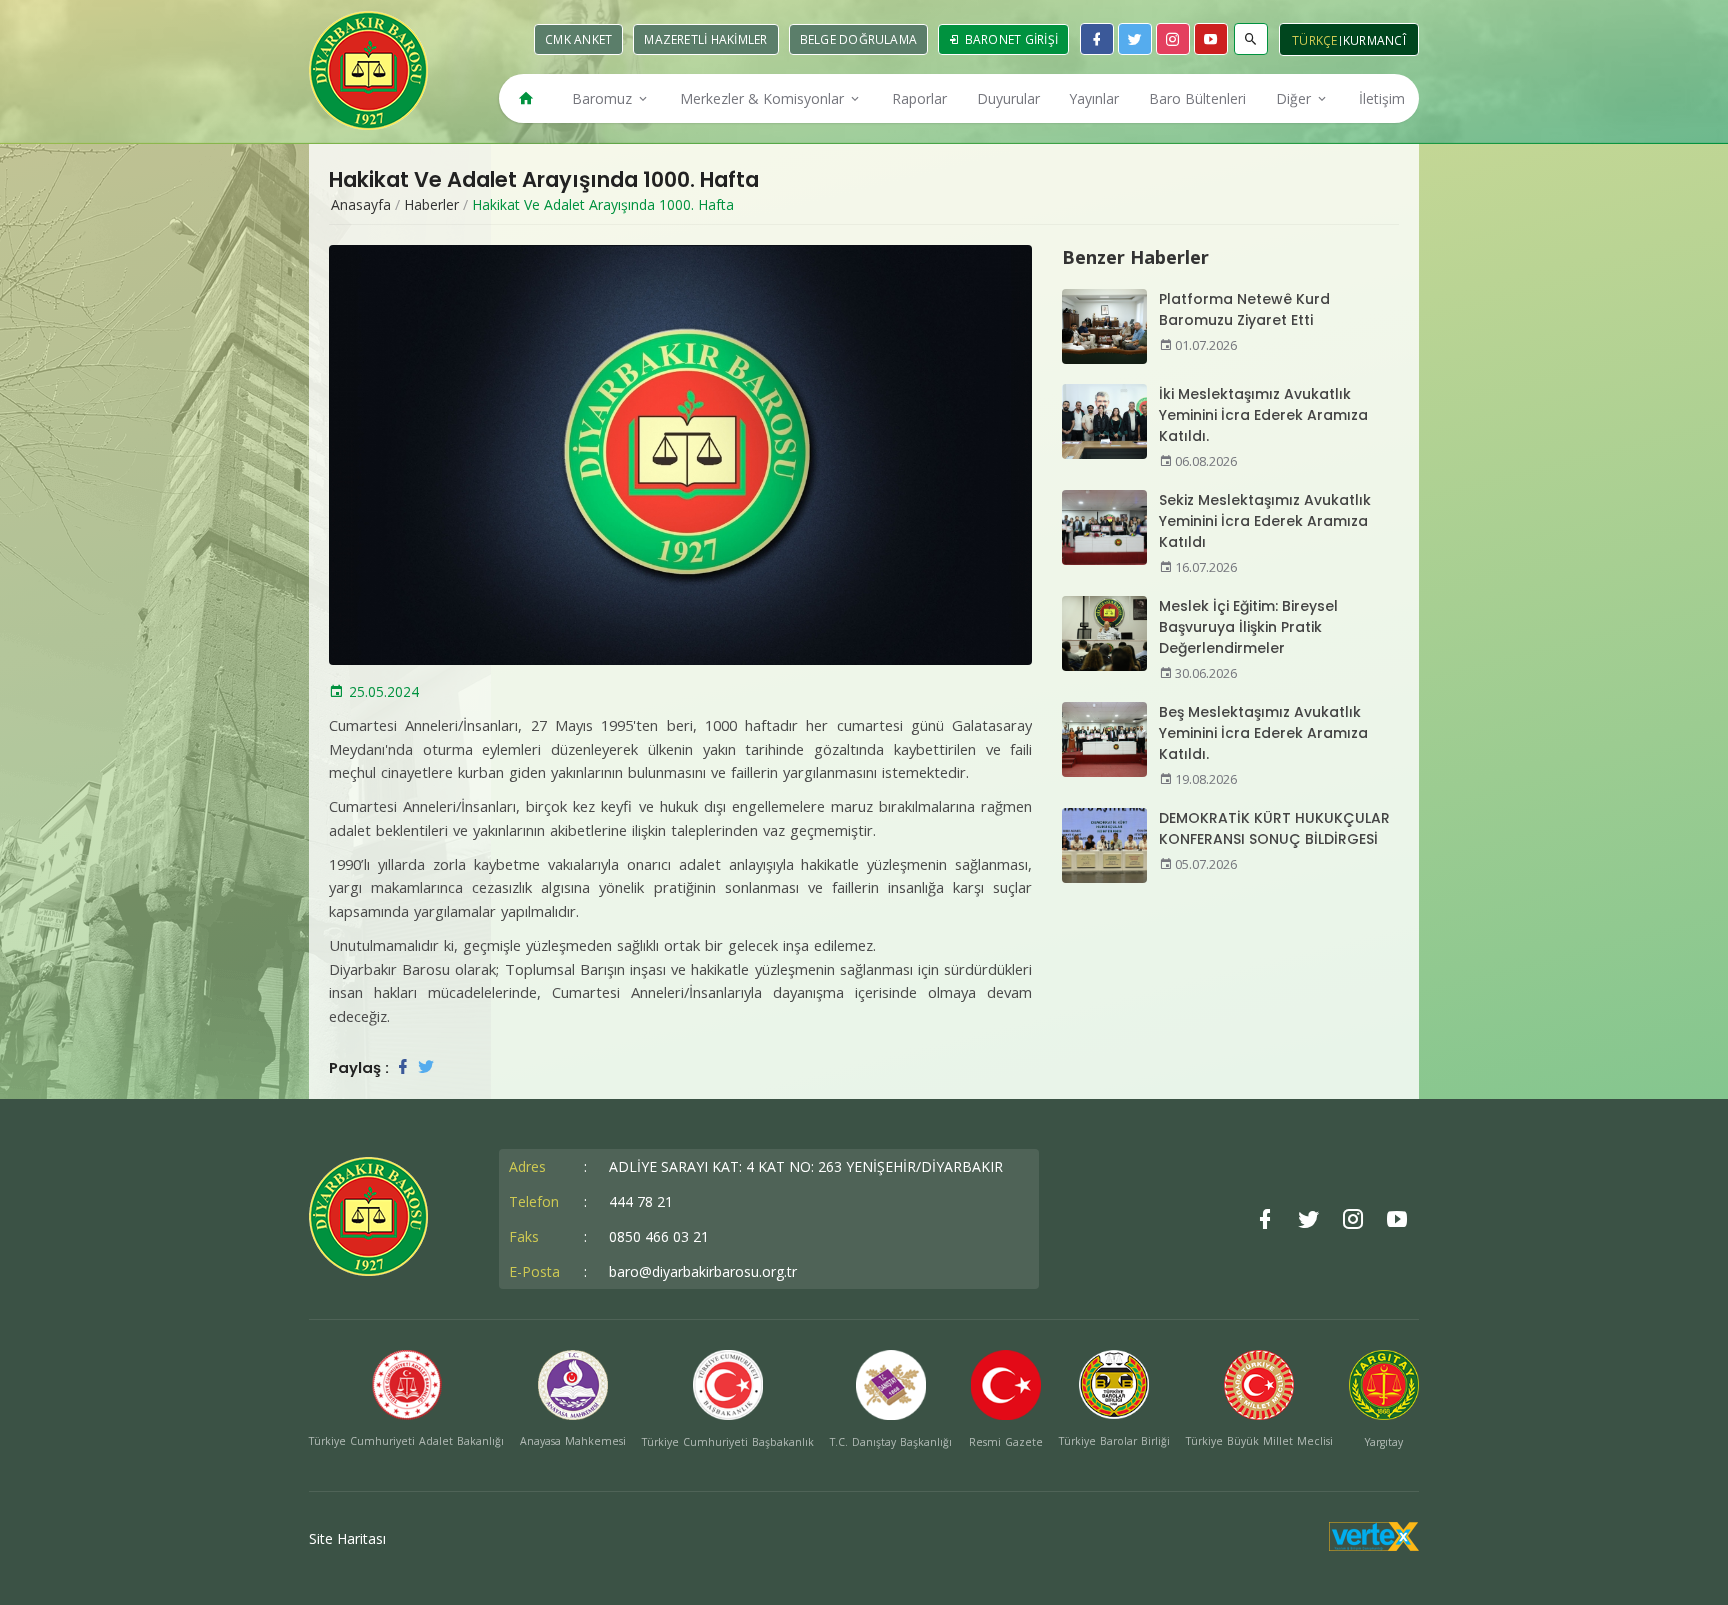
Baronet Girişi (1009, 39)
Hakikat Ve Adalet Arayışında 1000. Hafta (603, 204)
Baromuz (604, 98)
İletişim (1382, 98)
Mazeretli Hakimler (705, 39)
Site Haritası (347, 1538)
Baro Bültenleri (1197, 98)
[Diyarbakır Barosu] (368, 70)
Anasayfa (361, 204)
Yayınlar (1094, 98)
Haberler (431, 204)
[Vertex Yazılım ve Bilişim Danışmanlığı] (1374, 1545)
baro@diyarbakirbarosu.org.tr (703, 1271)
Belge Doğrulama (859, 39)
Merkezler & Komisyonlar (764, 98)
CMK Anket (578, 39)
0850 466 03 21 (659, 1236)
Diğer (1295, 98)
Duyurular (1008, 98)
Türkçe (1315, 40)
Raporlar (919, 98)
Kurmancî (1374, 40)
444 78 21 (641, 1201)
